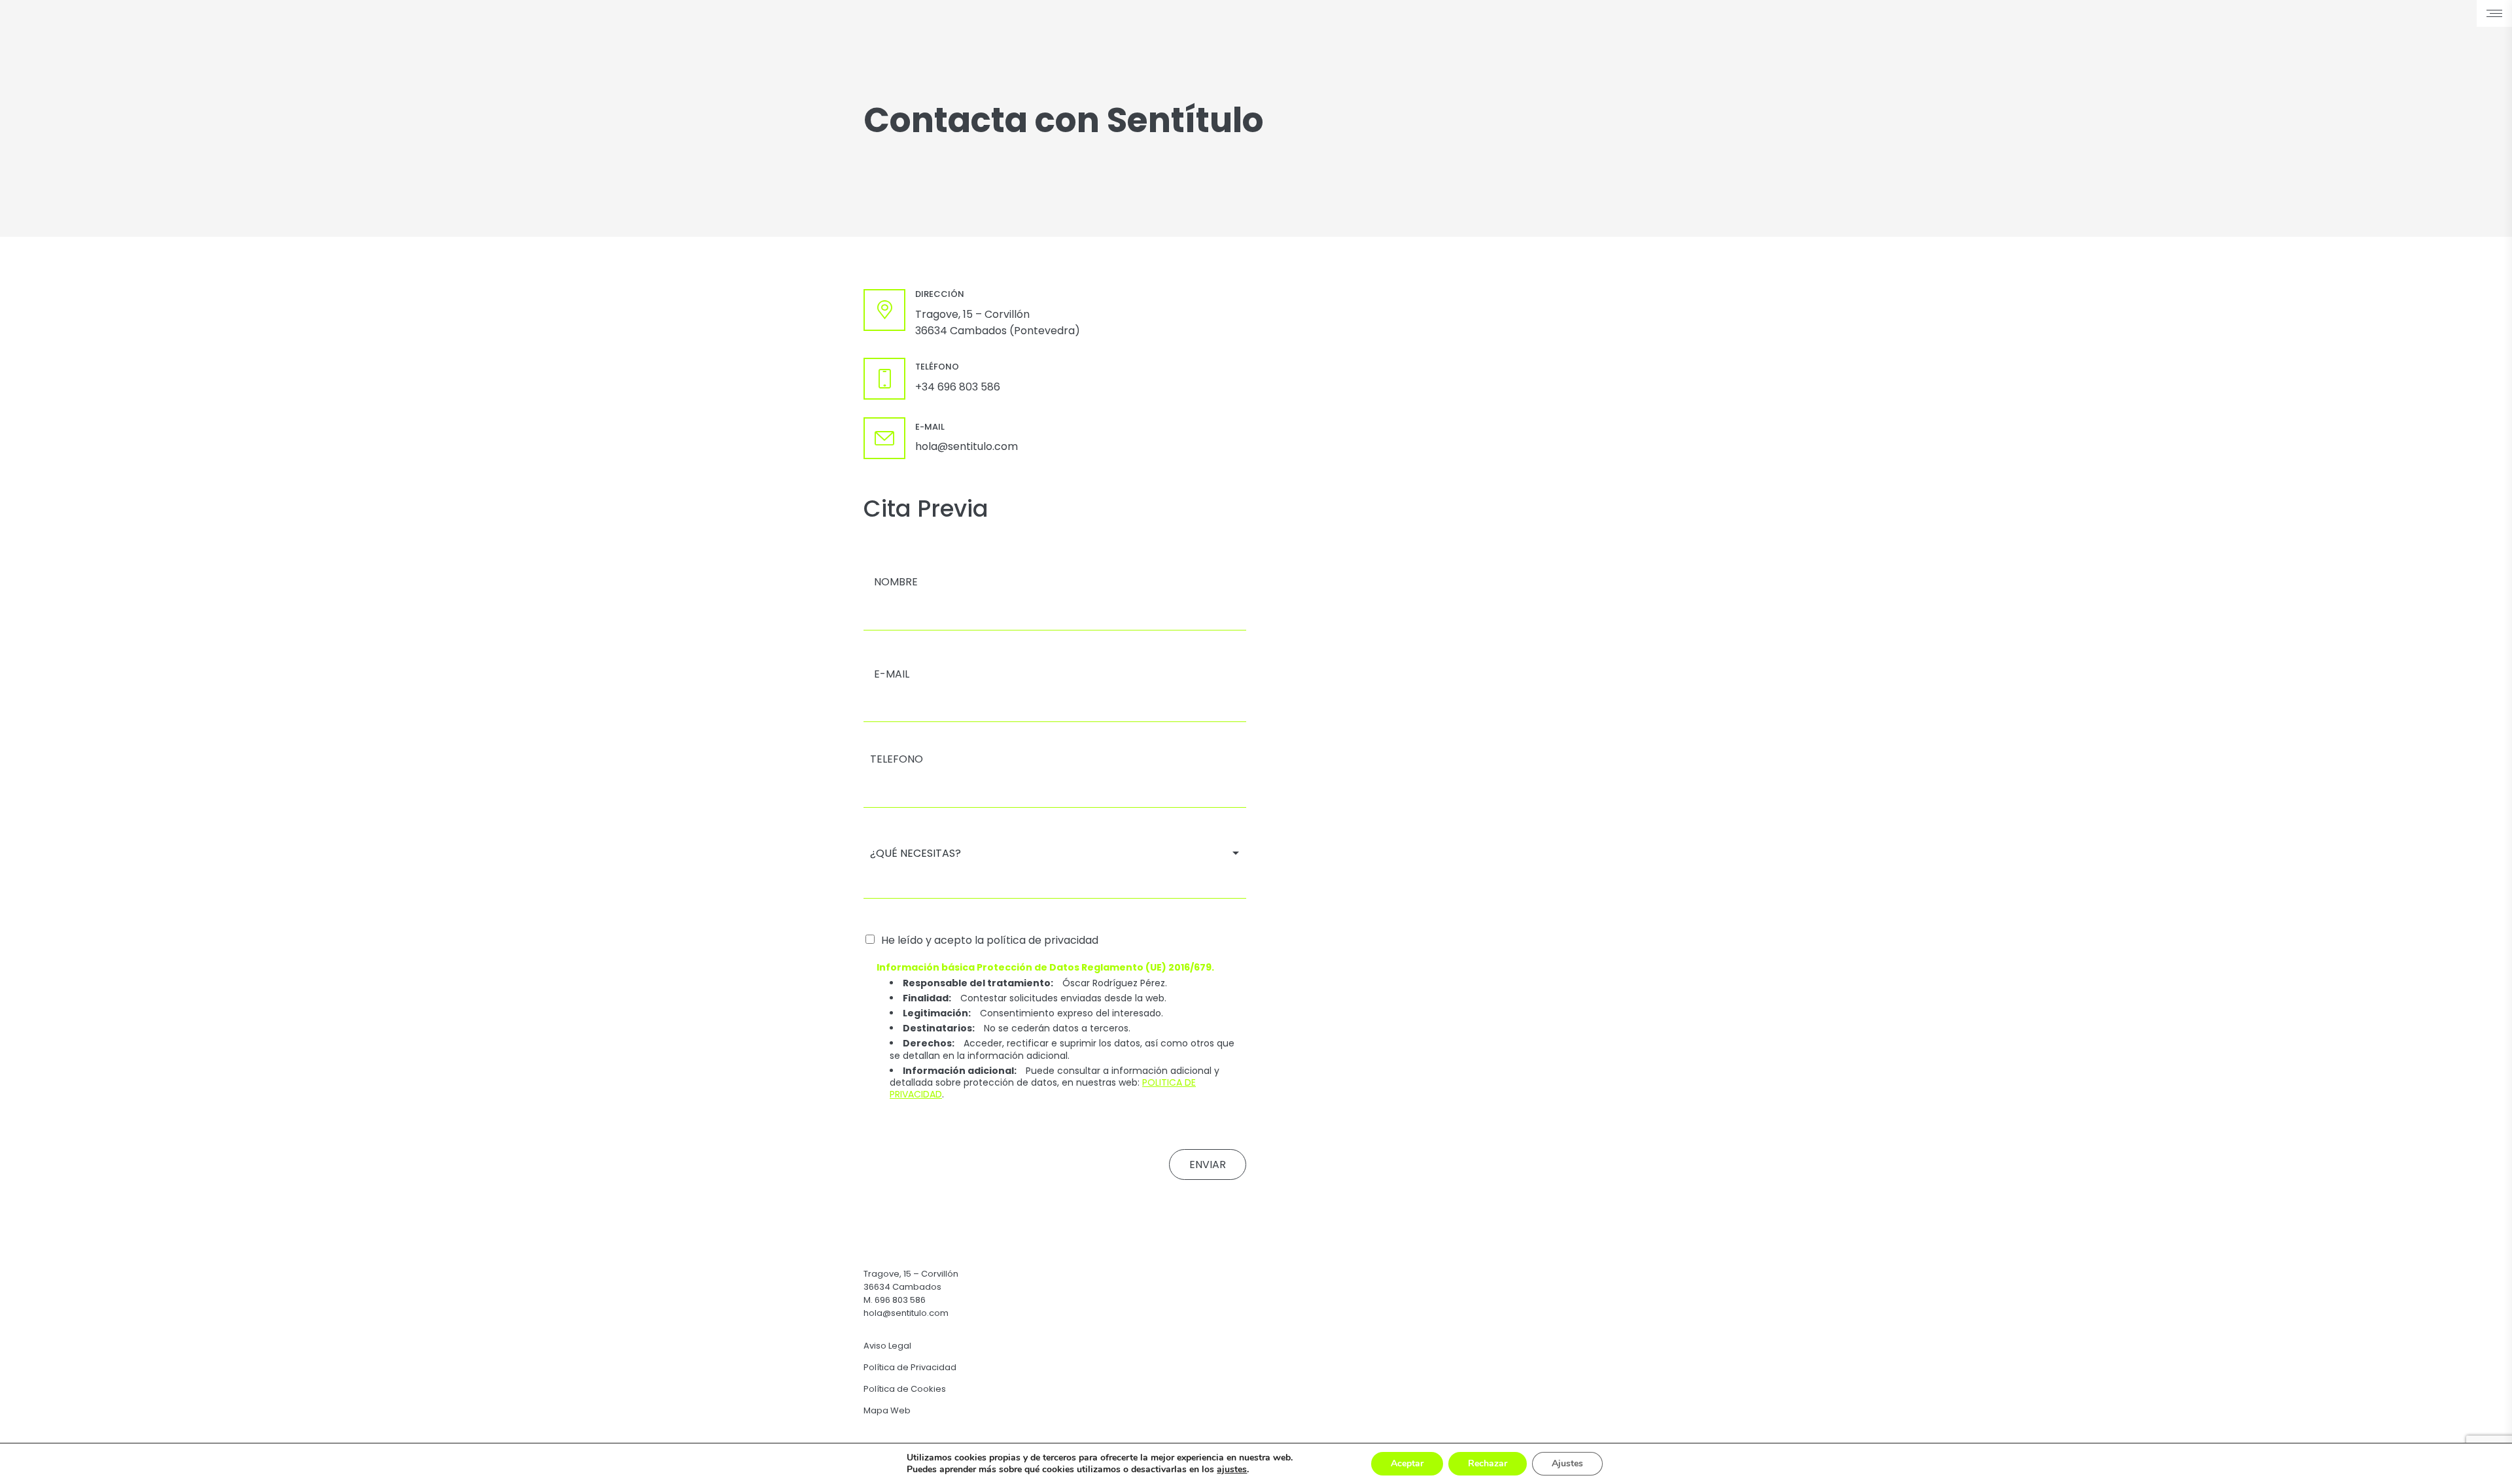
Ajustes (1567, 1463)
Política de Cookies (905, 1389)
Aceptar (1407, 1463)
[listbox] (1055, 853)
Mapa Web (887, 1410)
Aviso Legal (887, 1346)
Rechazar (1488, 1463)
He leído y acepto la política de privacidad (990, 940)
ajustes (1232, 1470)
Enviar (1208, 1165)
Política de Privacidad (910, 1367)
